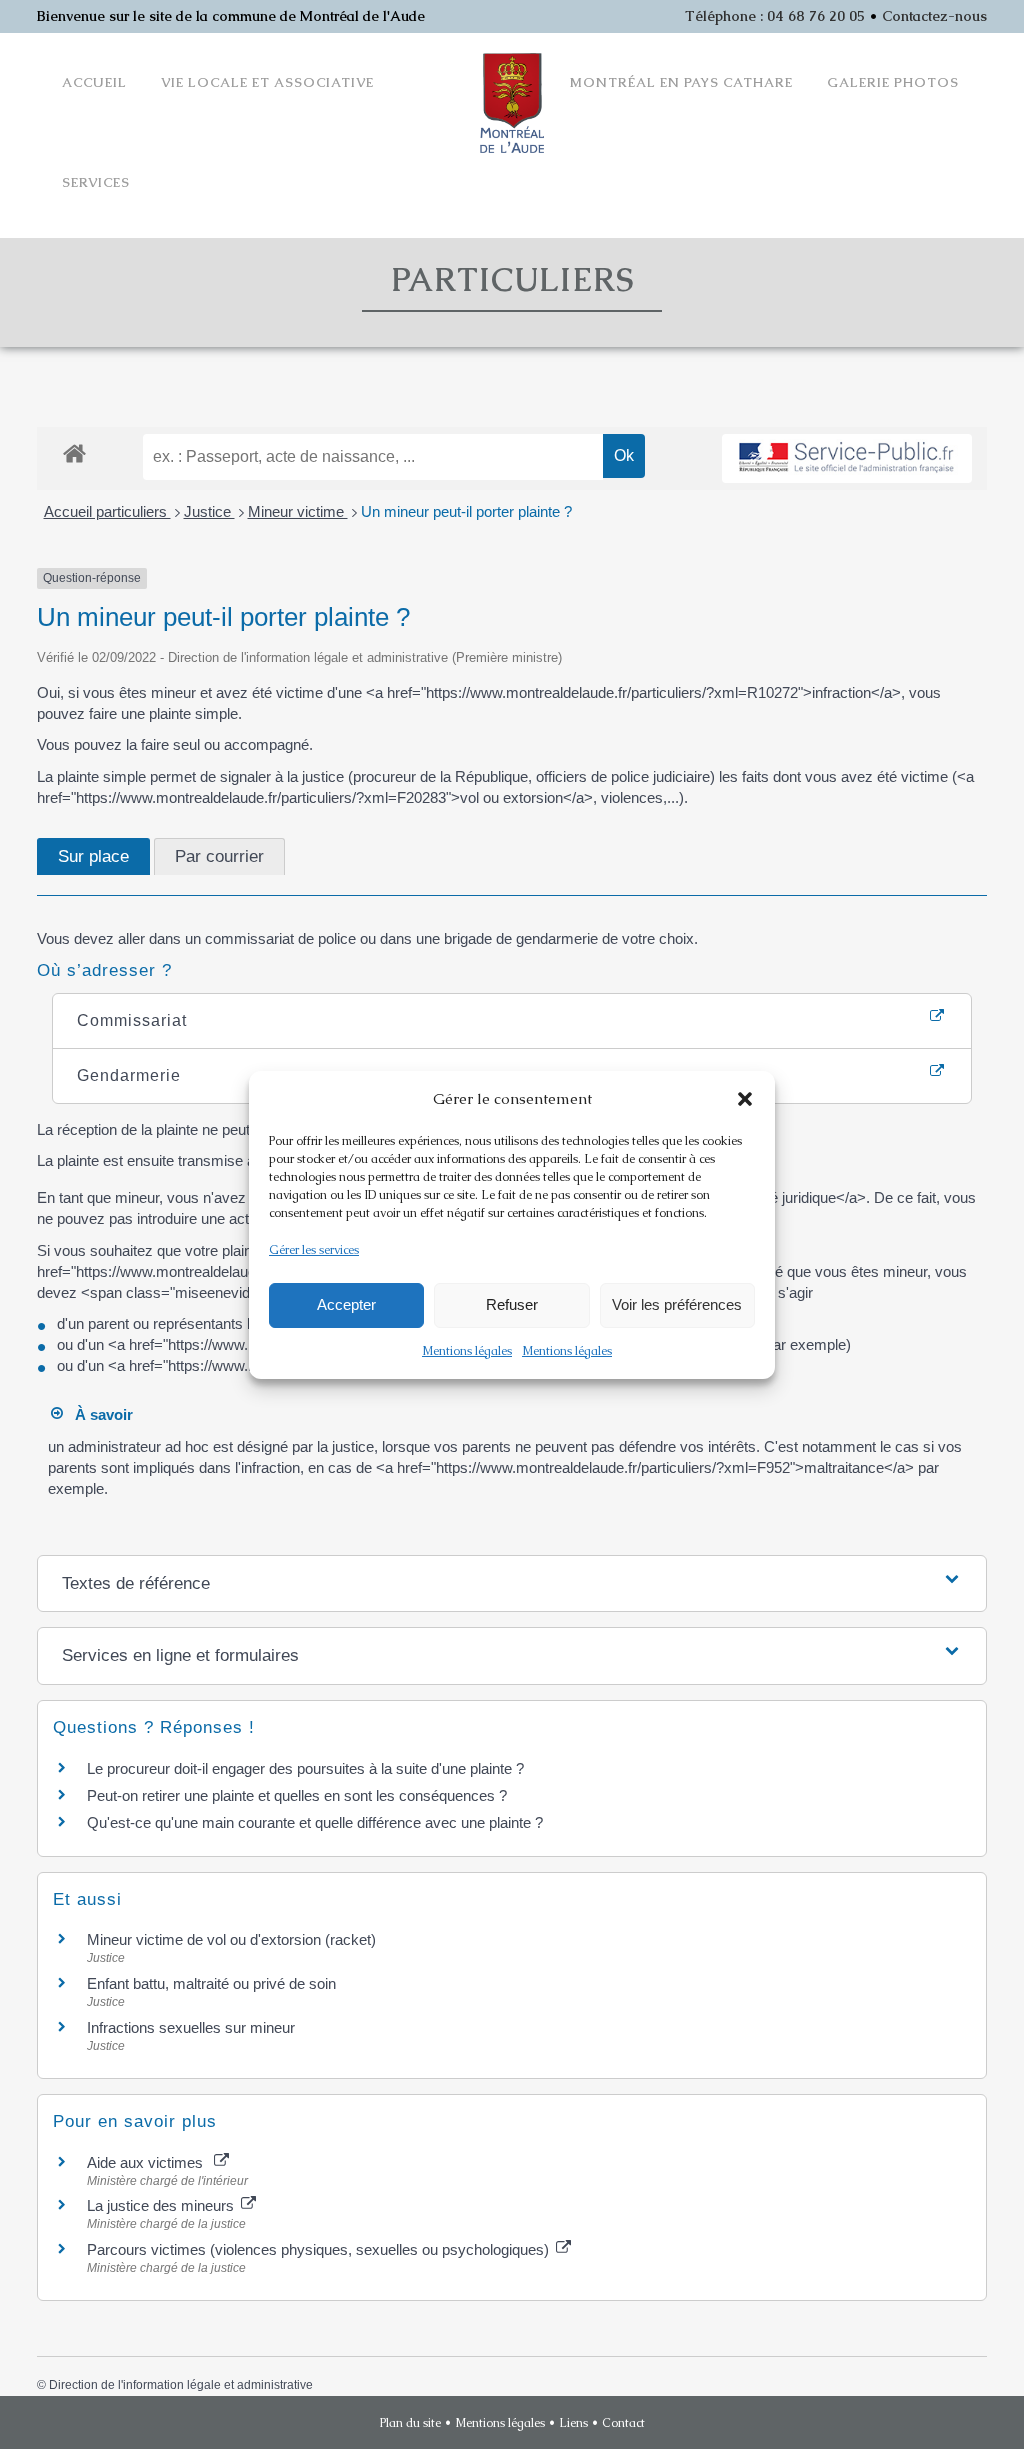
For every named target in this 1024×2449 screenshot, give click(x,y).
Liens (573, 2423)
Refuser (512, 1304)
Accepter (346, 1304)
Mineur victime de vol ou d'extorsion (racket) (231, 1939)
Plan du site (410, 2423)
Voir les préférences (677, 1304)
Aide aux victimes (149, 2162)
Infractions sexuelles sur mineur (191, 2027)
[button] (745, 1099)
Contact (623, 2423)
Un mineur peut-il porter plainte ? (466, 511)
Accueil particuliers (107, 511)
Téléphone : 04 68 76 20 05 (775, 16)
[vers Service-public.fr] (847, 458)
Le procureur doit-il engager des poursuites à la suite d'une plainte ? (305, 1768)
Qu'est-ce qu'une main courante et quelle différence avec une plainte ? (315, 1822)
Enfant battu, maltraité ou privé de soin (211, 1983)
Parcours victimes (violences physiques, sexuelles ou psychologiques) (320, 2249)
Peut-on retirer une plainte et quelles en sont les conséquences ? (297, 1795)
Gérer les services (314, 1250)
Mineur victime (298, 511)
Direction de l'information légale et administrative (181, 2385)
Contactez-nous (934, 16)
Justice (209, 511)
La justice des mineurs (162, 2205)
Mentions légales (467, 1351)
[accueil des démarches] (74, 452)
